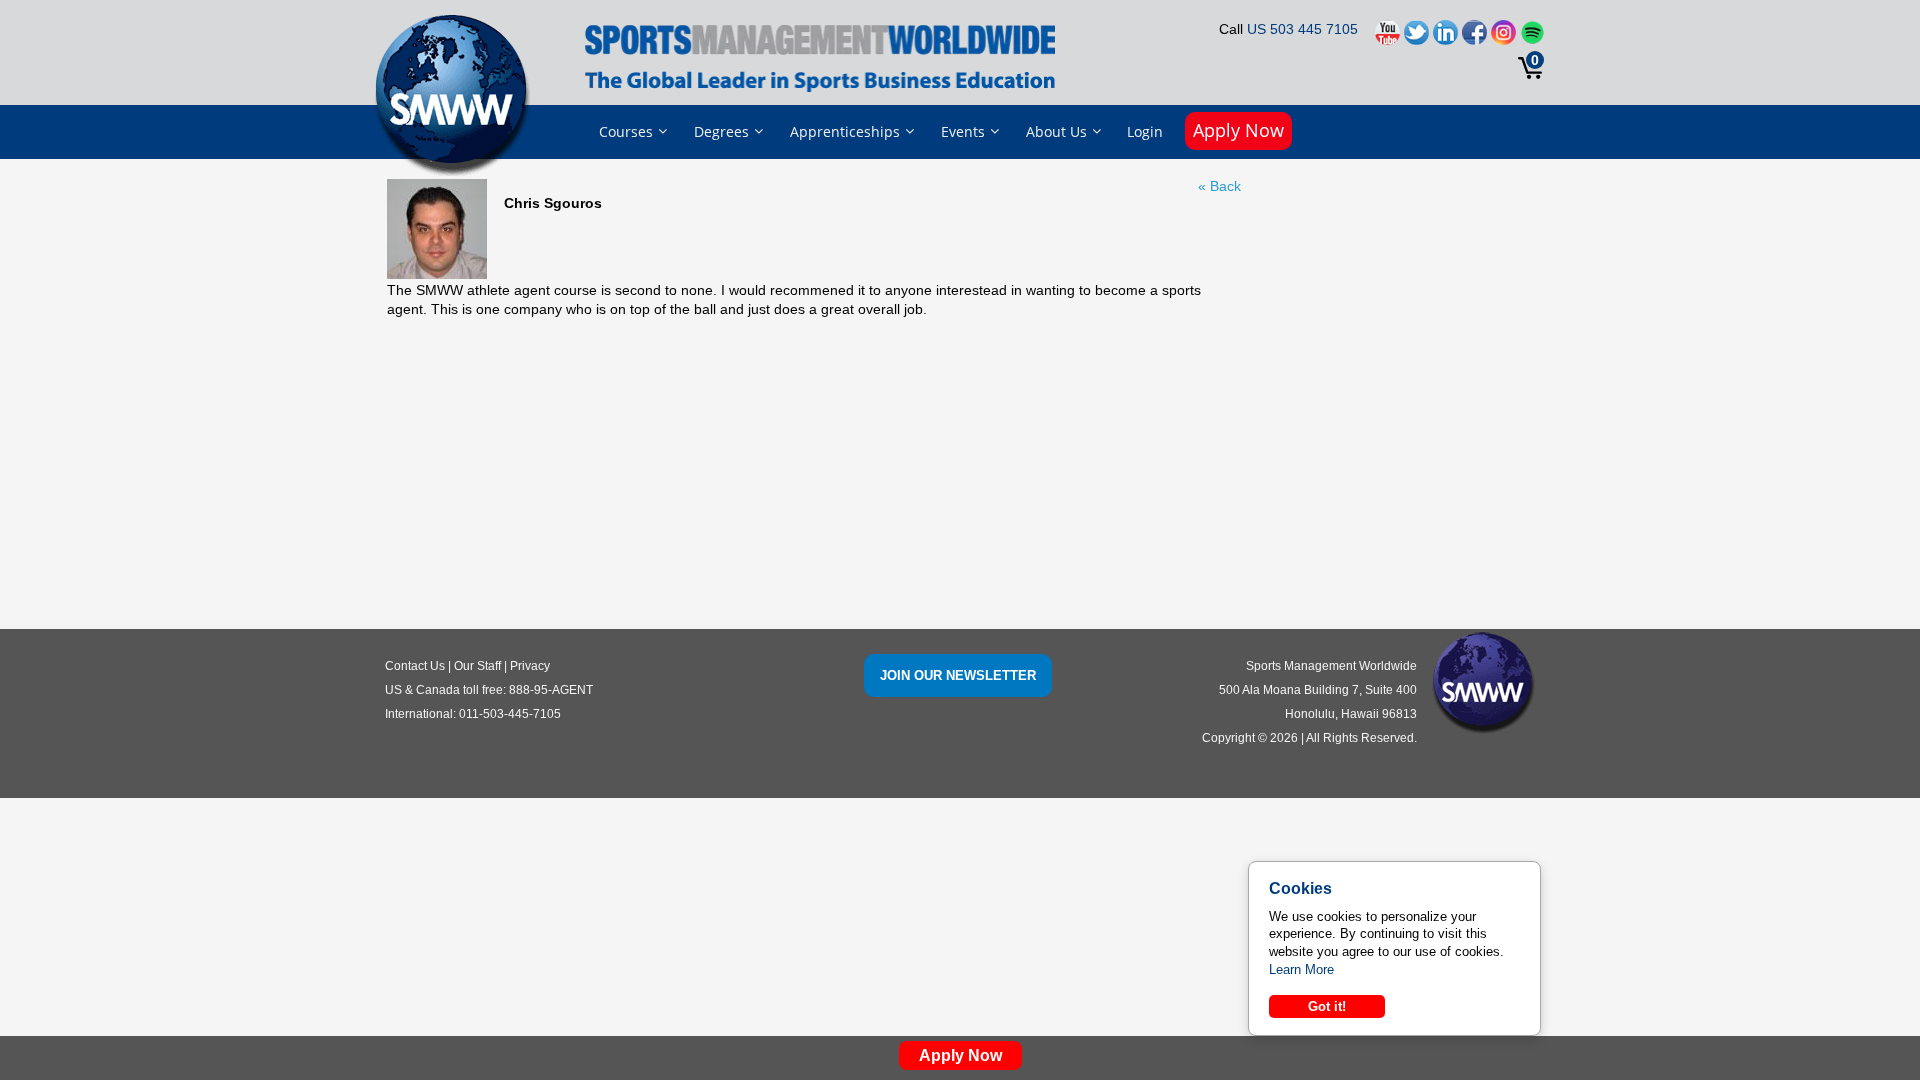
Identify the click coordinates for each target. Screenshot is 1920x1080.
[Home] (457, 94)
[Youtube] (1387, 37)
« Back (1219, 186)
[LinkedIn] (1445, 37)
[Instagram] (1503, 37)
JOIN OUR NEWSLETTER (958, 675)
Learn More (1301, 969)
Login (1145, 131)
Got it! (1327, 1006)
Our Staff (477, 666)
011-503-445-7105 (510, 714)
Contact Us (415, 666)
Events (963, 131)
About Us (1056, 131)
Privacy (530, 666)
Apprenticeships (845, 131)
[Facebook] (1474, 37)
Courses (626, 131)
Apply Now (1238, 130)
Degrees (721, 131)
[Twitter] (1416, 37)
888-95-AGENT (551, 690)
